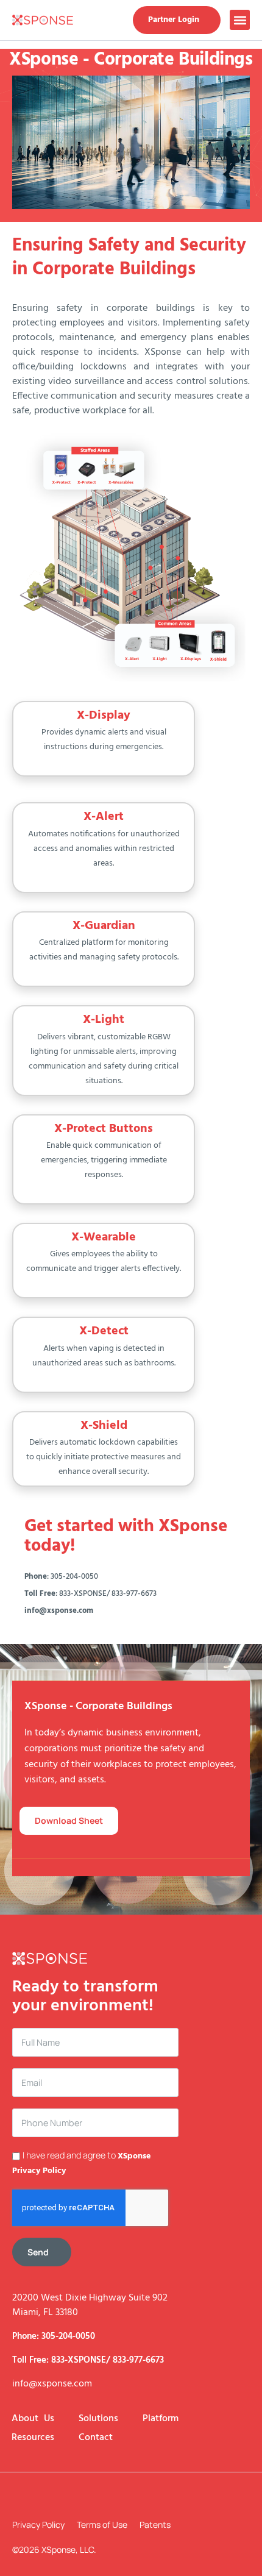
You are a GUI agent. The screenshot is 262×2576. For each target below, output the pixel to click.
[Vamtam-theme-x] (105, 2496)
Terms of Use (102, 2524)
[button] (240, 20)
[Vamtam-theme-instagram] (18, 2496)
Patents (155, 2524)
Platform (161, 2419)
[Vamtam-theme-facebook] (47, 2496)
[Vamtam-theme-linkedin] (76, 2496)
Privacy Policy (38, 2524)
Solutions (98, 2419)
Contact (96, 2438)
